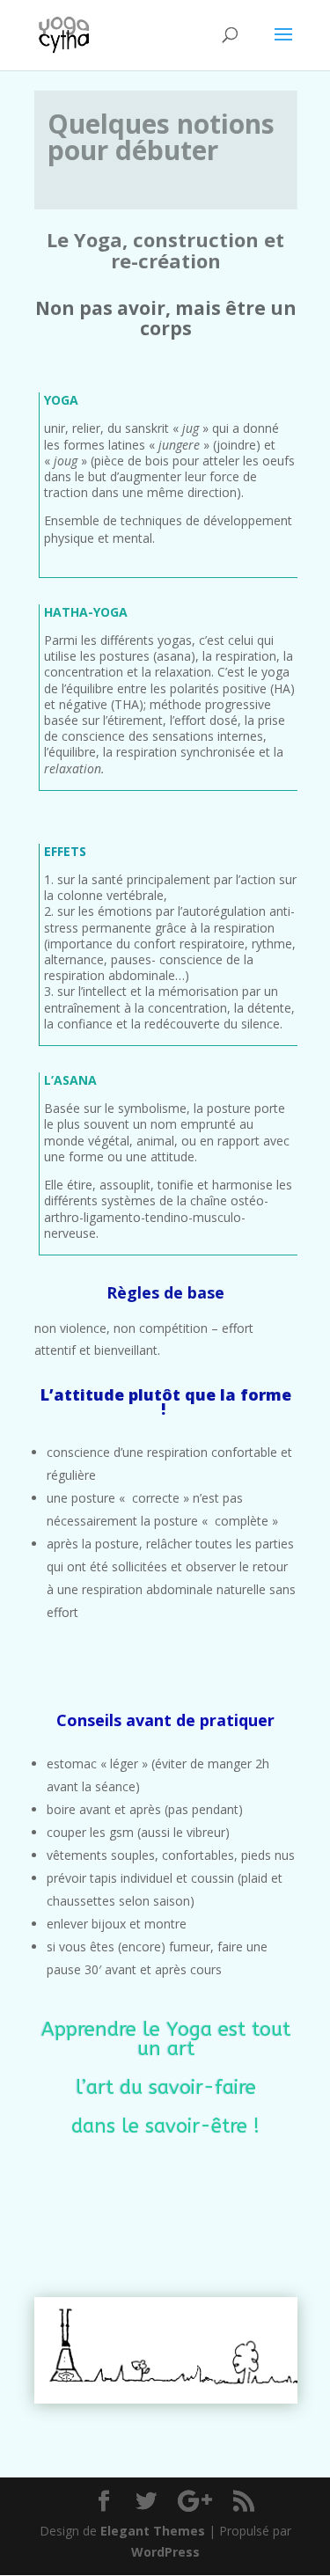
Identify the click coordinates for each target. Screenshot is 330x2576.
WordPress (165, 2552)
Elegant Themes (153, 2531)
